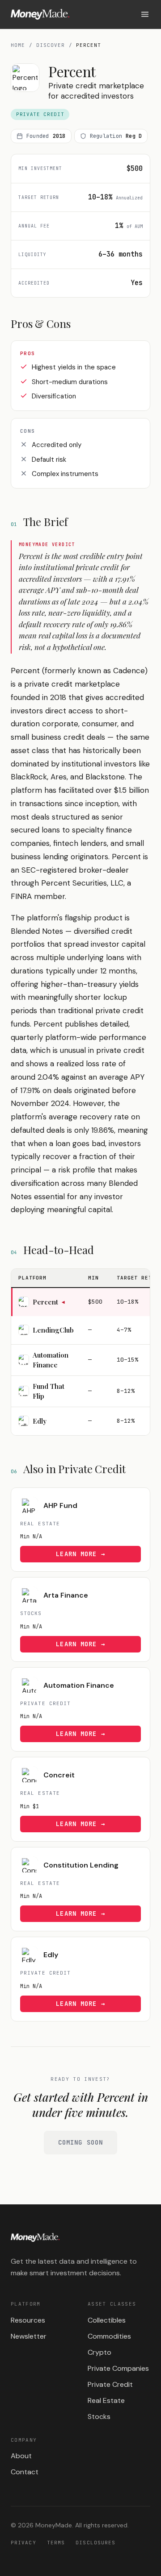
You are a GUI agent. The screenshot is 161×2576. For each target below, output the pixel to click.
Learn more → (80, 1554)
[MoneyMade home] (40, 14)
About (21, 2456)
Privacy (23, 2543)
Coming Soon (80, 2142)
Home (18, 45)
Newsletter (29, 2336)
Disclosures (95, 2543)
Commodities (109, 2336)
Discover (51, 45)
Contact (25, 2472)
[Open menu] (145, 14)
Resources (28, 2320)
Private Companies (118, 2368)
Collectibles (107, 2320)
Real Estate (106, 2400)
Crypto (100, 2352)
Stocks (99, 2417)
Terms (56, 2543)
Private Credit (110, 2384)
